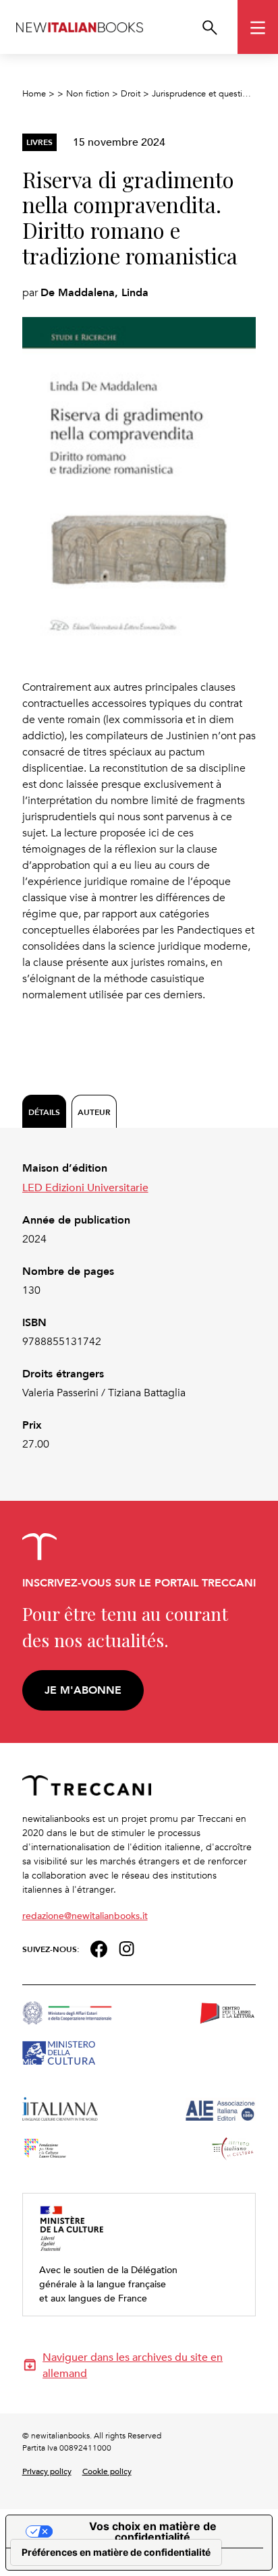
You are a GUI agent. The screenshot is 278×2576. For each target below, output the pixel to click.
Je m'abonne (83, 1690)
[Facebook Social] (99, 1948)
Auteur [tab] (94, 1112)
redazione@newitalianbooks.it (85, 1915)
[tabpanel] (139, 1306)
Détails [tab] (44, 1112)
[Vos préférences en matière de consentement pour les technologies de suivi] (116, 2552)
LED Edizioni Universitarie (85, 1187)
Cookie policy (107, 2471)
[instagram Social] (127, 1948)
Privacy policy (47, 2471)
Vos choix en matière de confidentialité (153, 2531)
